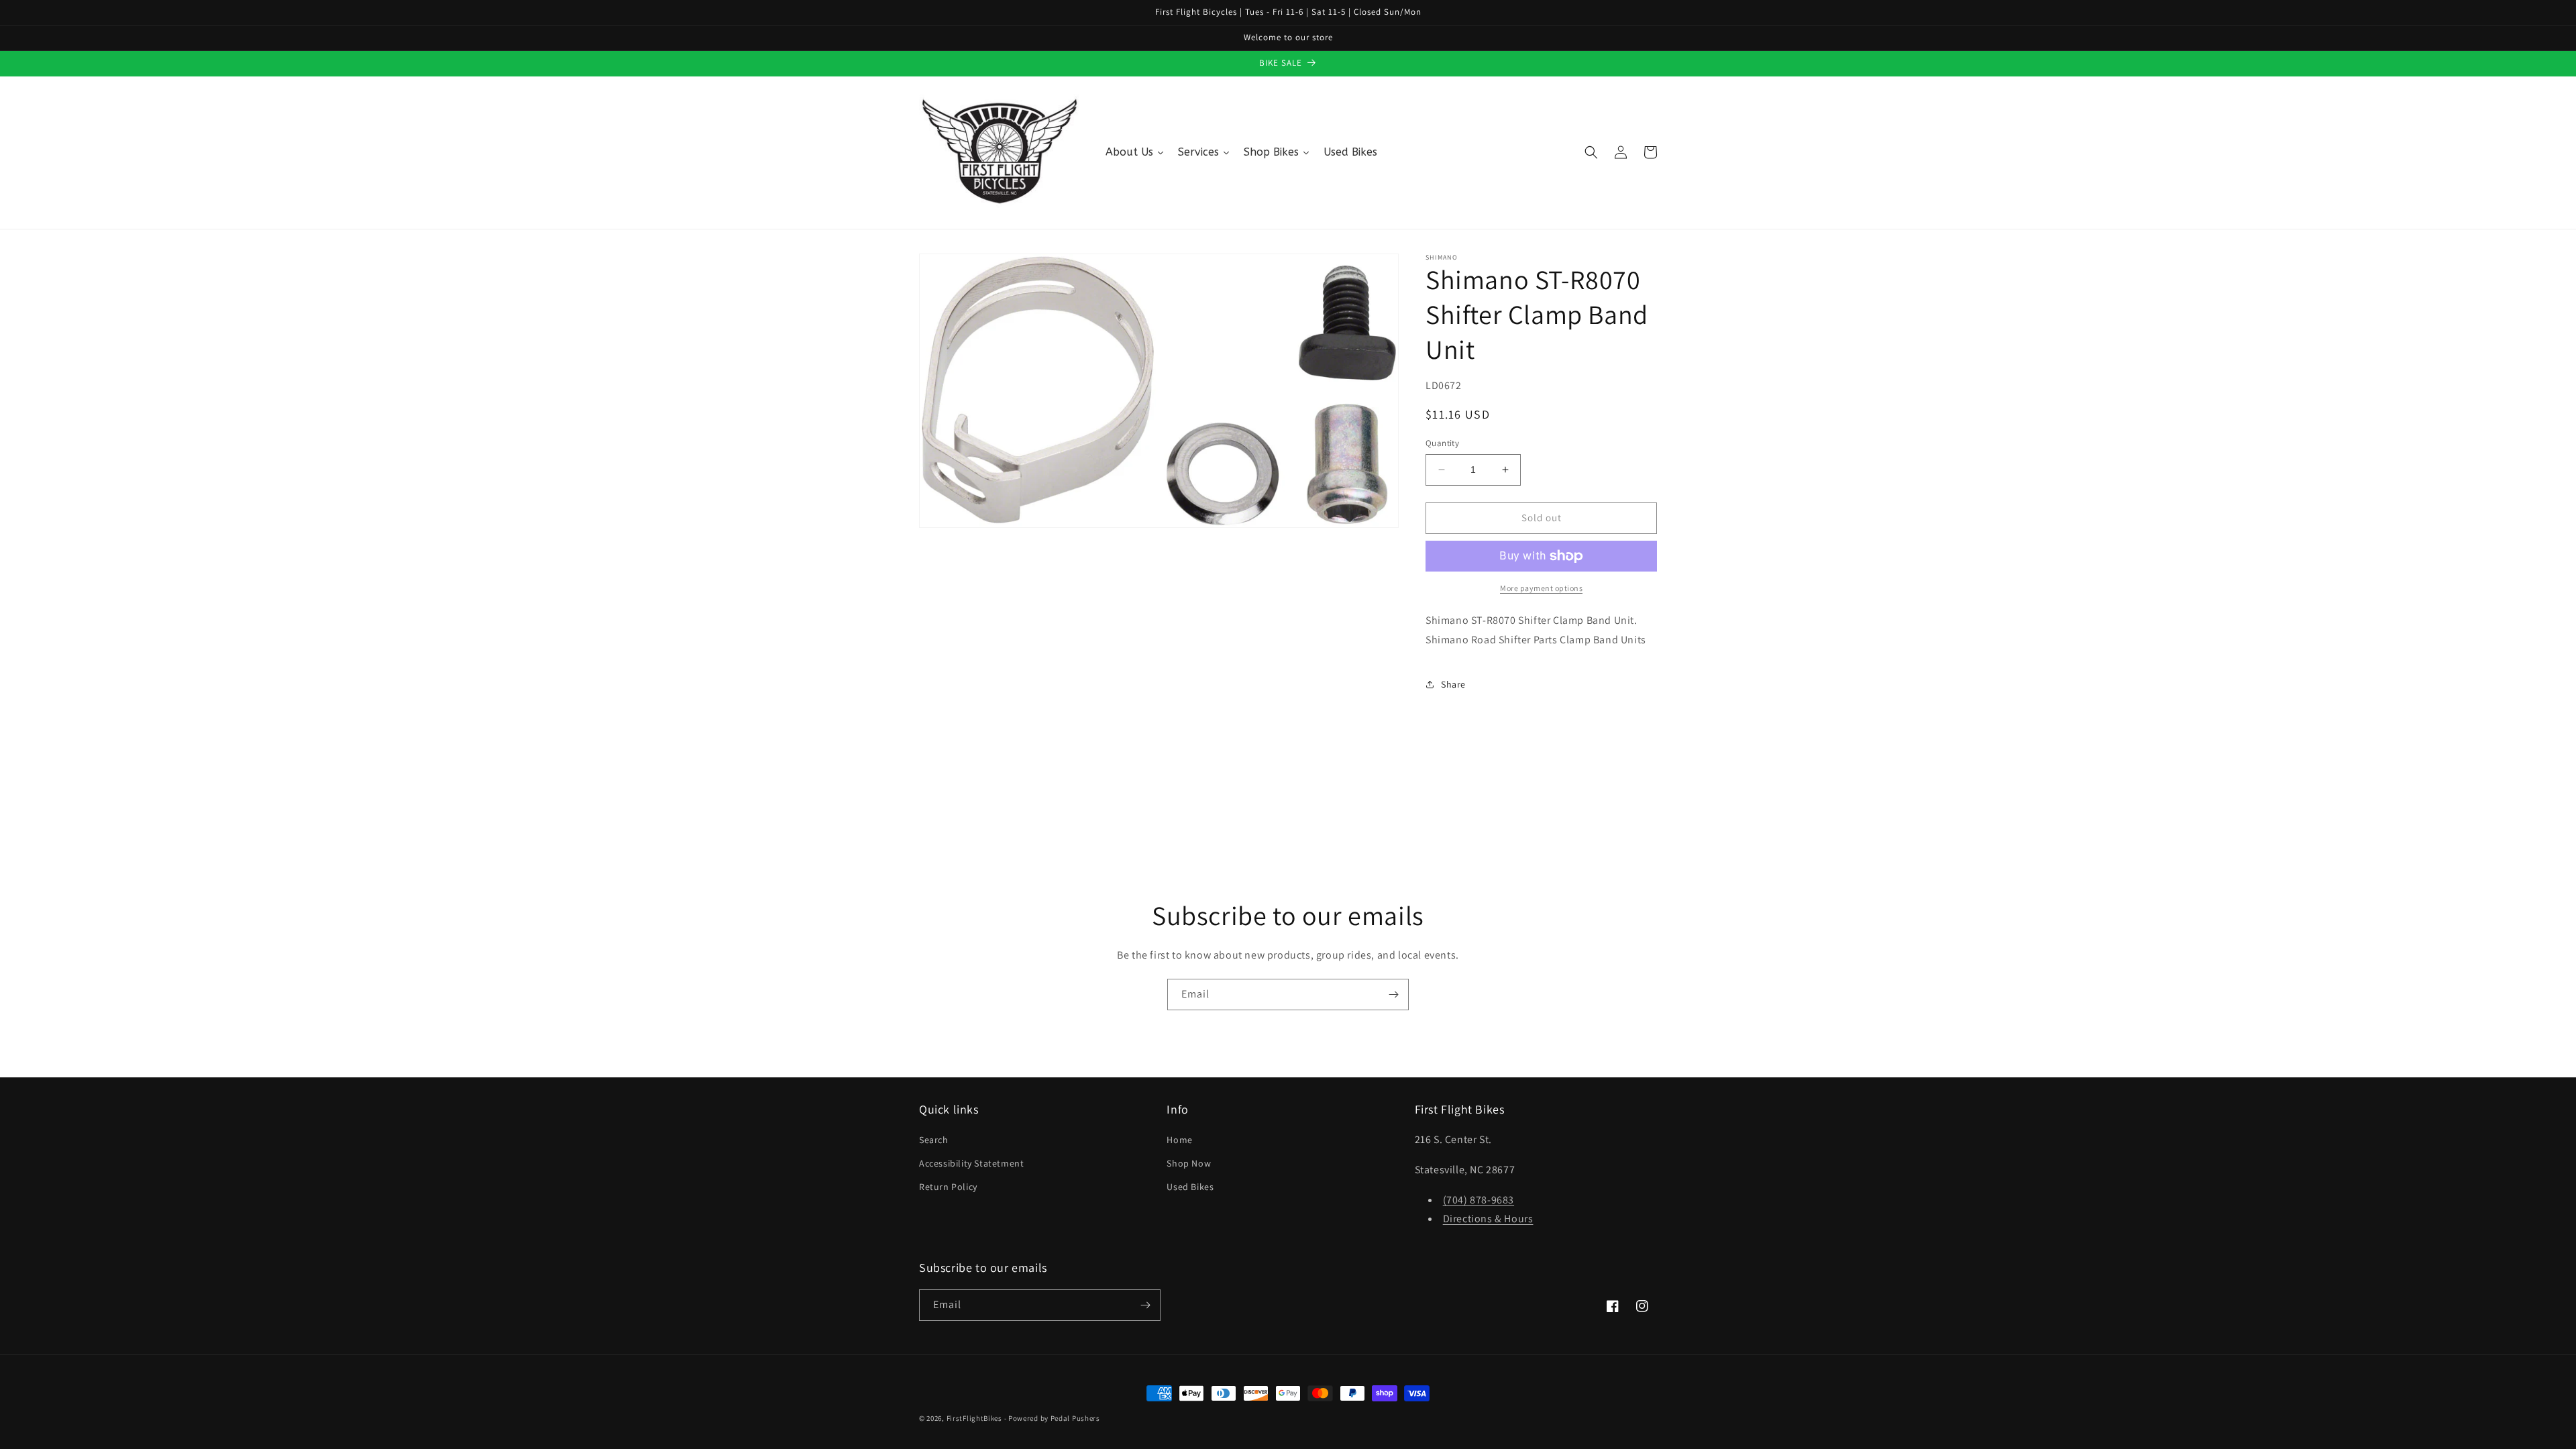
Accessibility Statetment (971, 1163)
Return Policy (948, 1187)
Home (1179, 1140)
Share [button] (1453, 684)
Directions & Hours (1488, 1219)
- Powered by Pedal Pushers (1052, 1418)
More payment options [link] (1541, 588)
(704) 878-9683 (1479, 1200)
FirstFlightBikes (974, 1418)
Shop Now (1189, 1163)
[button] (1591, 152)
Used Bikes (1190, 1187)
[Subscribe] (1393, 995)
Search (934, 1140)
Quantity (1442, 443)
